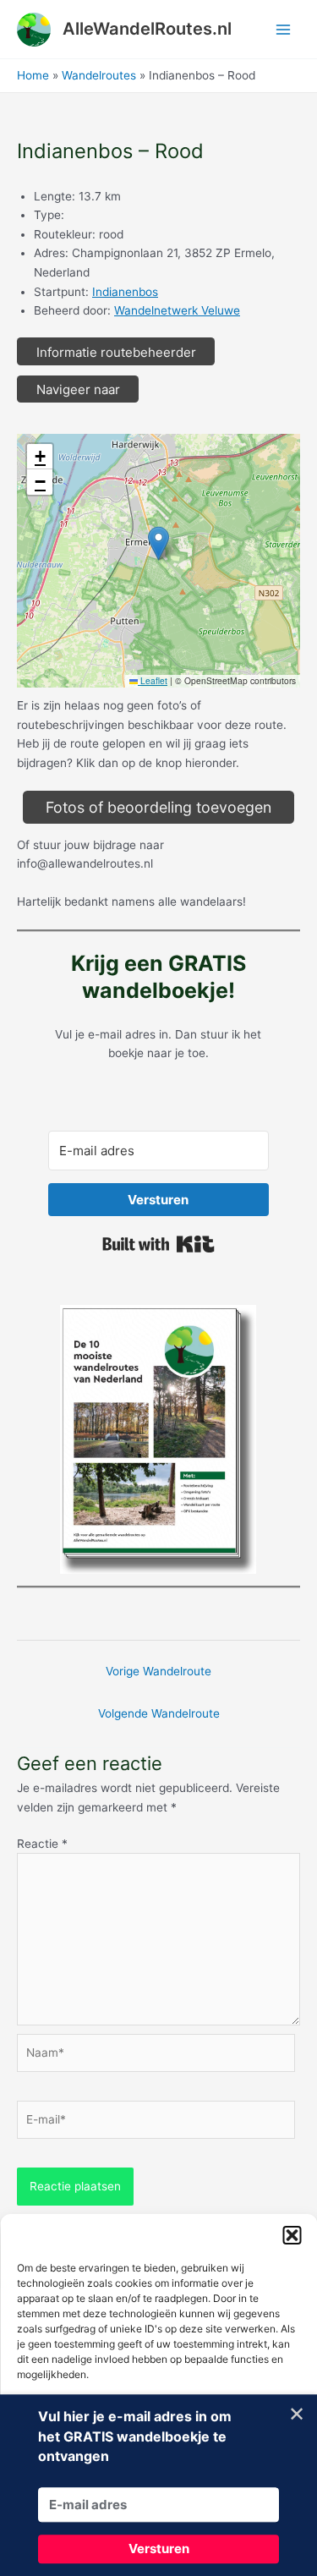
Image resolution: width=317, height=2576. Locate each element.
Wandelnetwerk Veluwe (177, 310)
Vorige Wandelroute (158, 1671)
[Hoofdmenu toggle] (284, 29)
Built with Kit (158, 1244)
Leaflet (153, 680)
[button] (292, 2235)
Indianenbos (125, 292)
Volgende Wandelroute (159, 1713)
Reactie (42, 1844)
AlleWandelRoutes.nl (147, 29)
